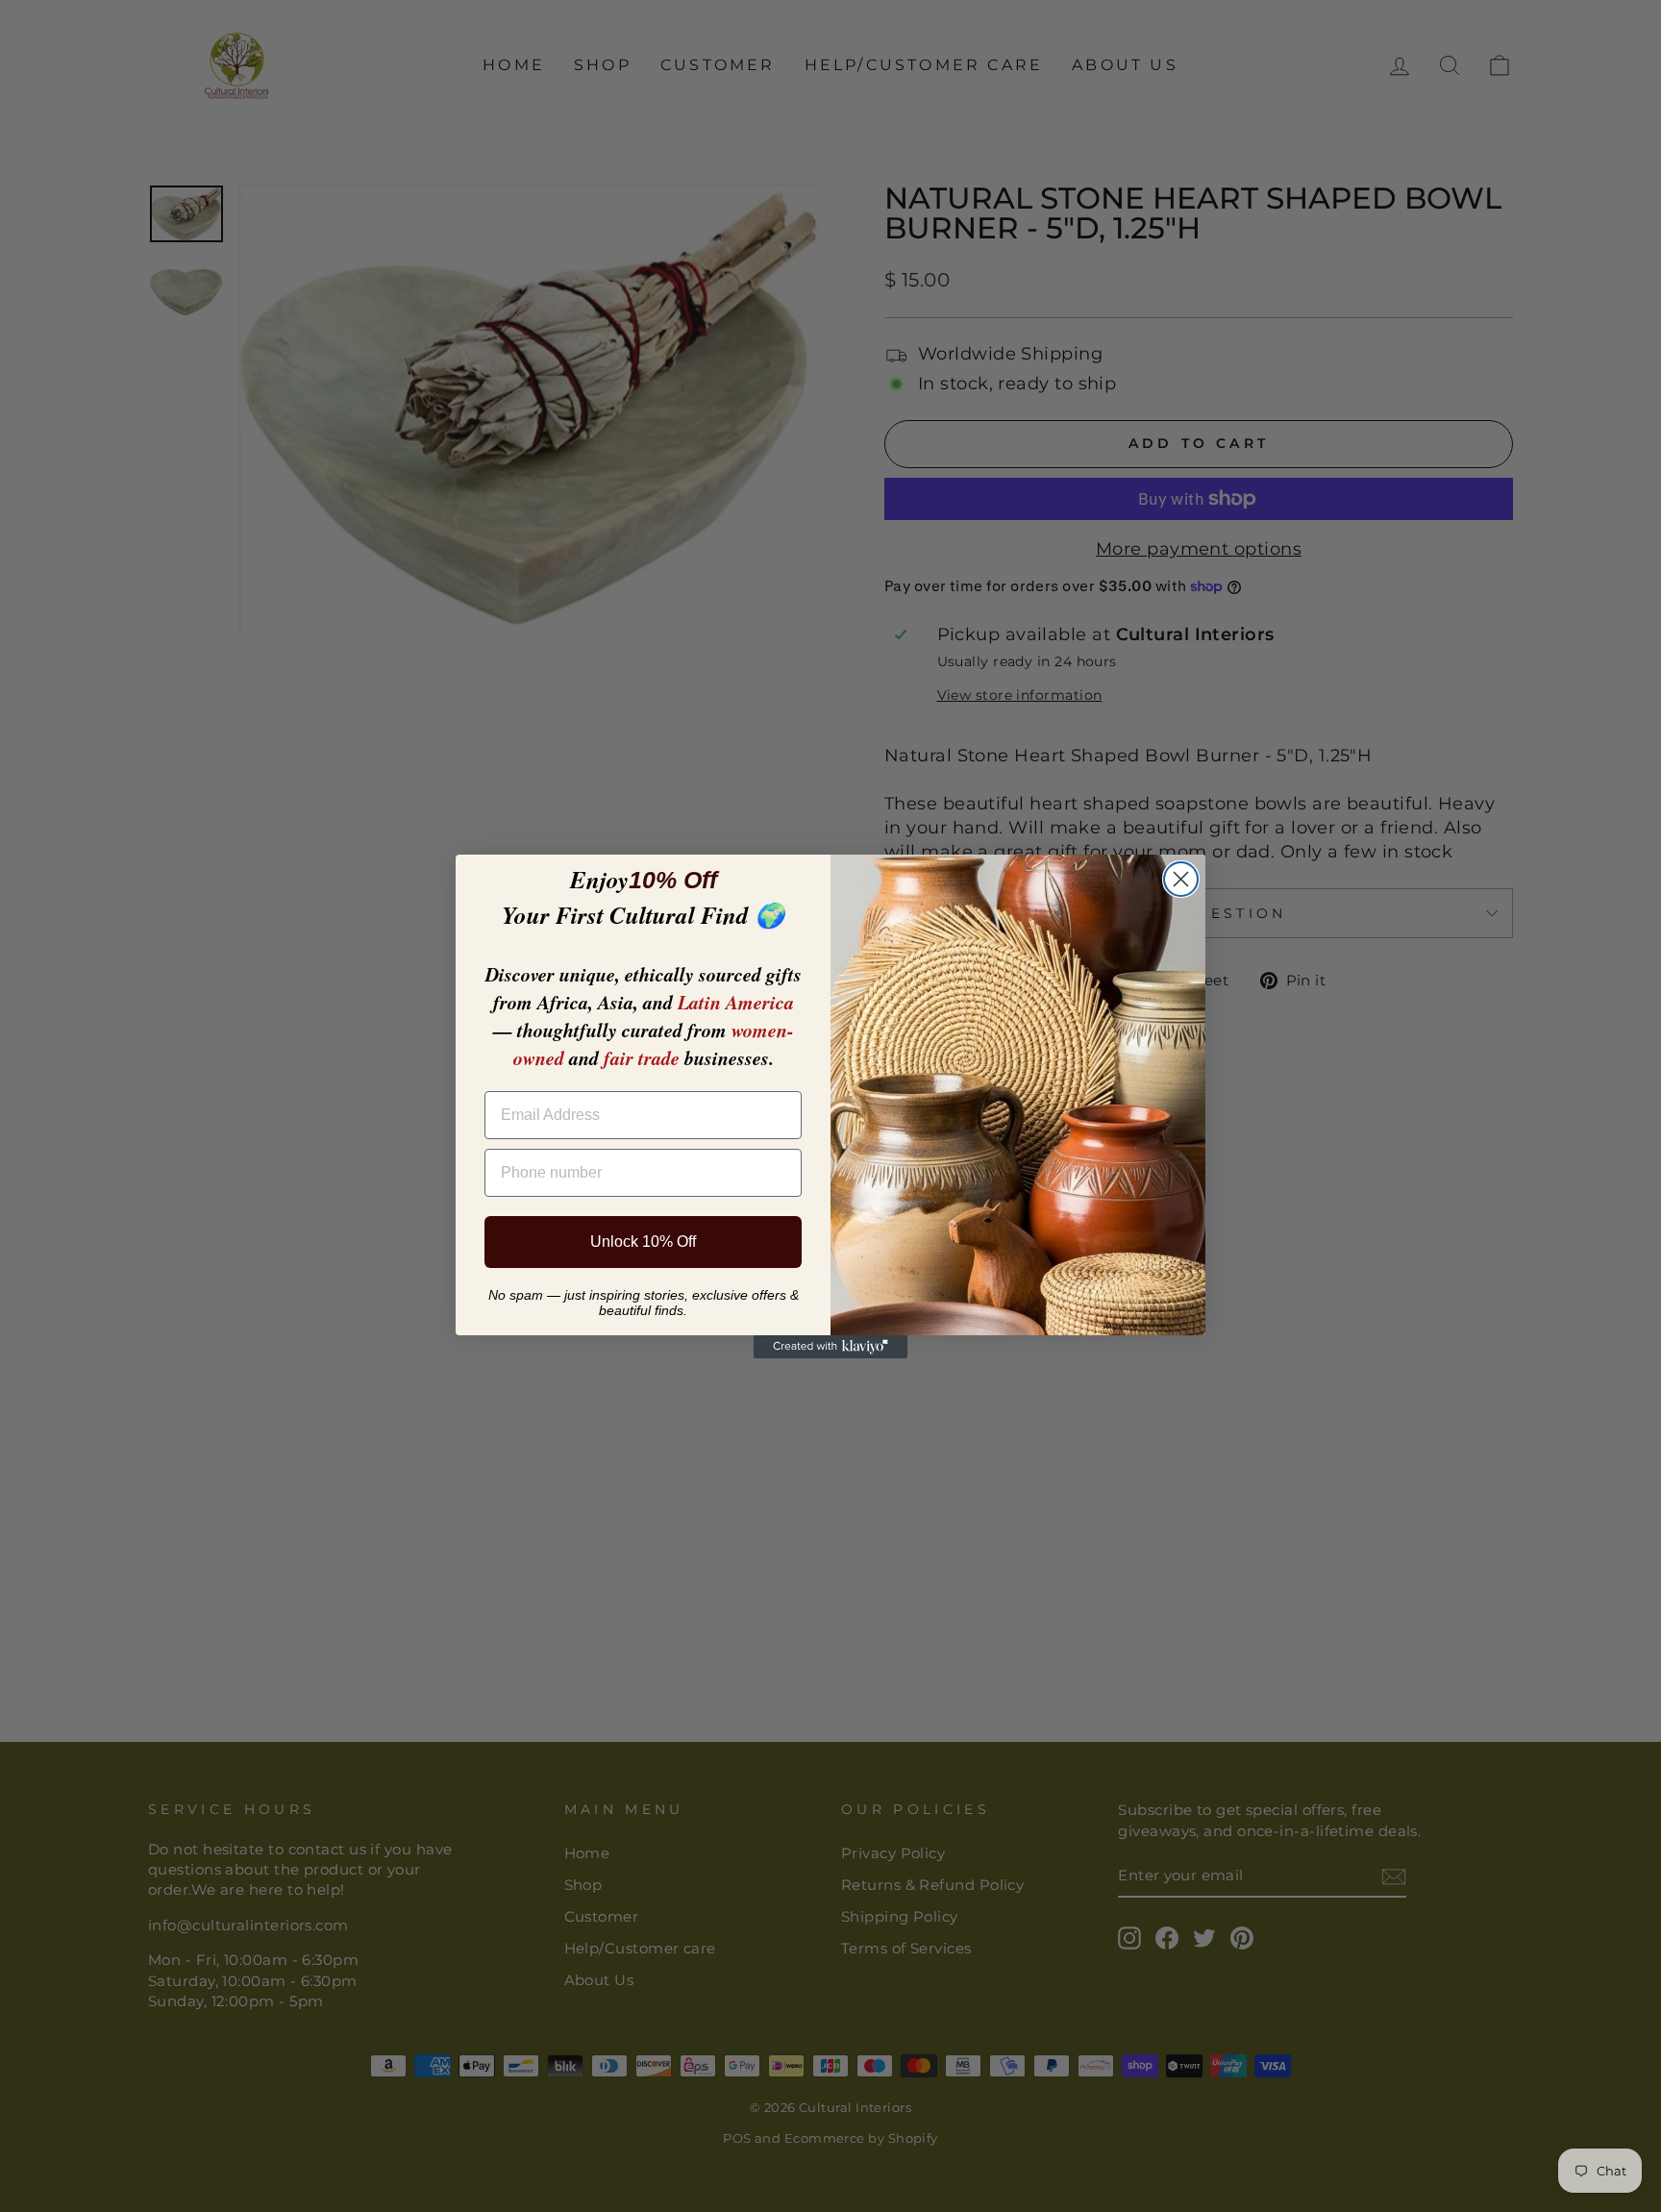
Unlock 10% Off (643, 1242)
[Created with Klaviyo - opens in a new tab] (830, 1347)
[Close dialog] (1181, 879)
